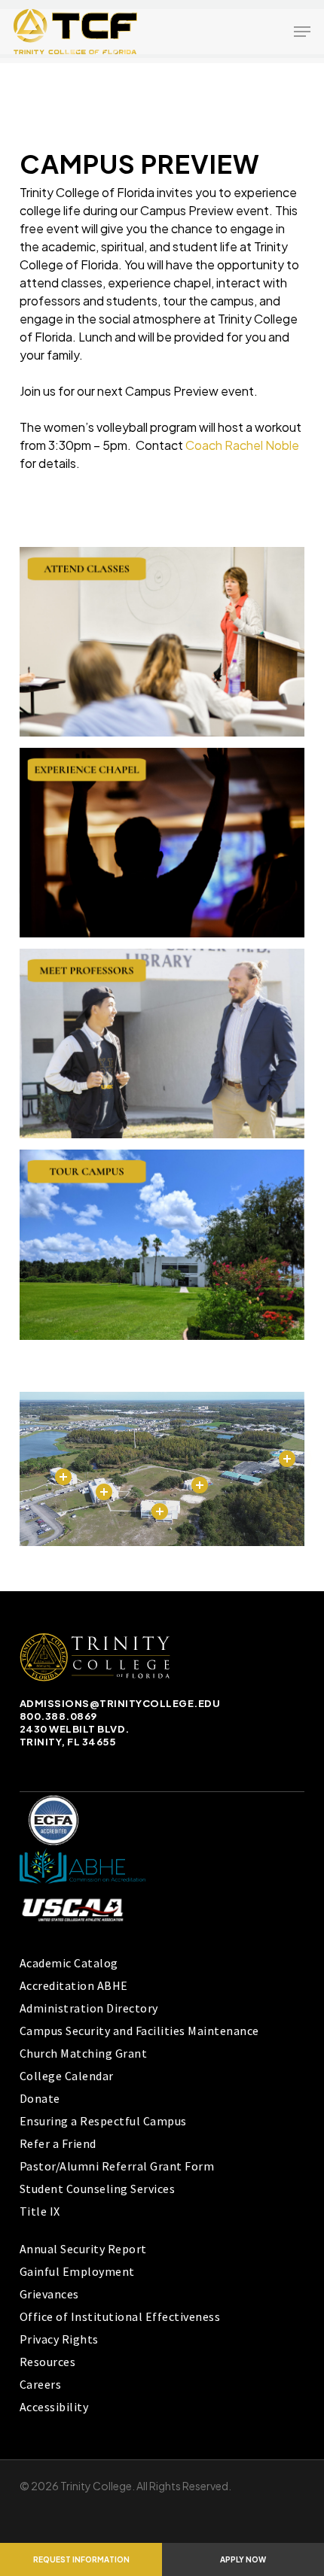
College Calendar (67, 2076)
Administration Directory (89, 2008)
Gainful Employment (77, 2271)
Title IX (40, 2211)
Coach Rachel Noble (242, 445)
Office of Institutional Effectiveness (120, 2316)
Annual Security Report (83, 2249)
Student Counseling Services (98, 2189)
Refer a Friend (58, 2143)
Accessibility (54, 2407)
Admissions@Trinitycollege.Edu (120, 1703)
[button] (302, 32)
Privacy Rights (59, 2339)
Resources (48, 2362)
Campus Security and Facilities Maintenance (139, 2031)
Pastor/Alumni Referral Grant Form (117, 2166)
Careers (41, 2384)
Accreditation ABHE (74, 1985)
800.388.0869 (58, 1716)
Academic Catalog (69, 1963)
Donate (40, 2098)
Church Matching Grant (84, 2053)
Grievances (49, 2294)
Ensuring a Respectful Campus (103, 2121)
